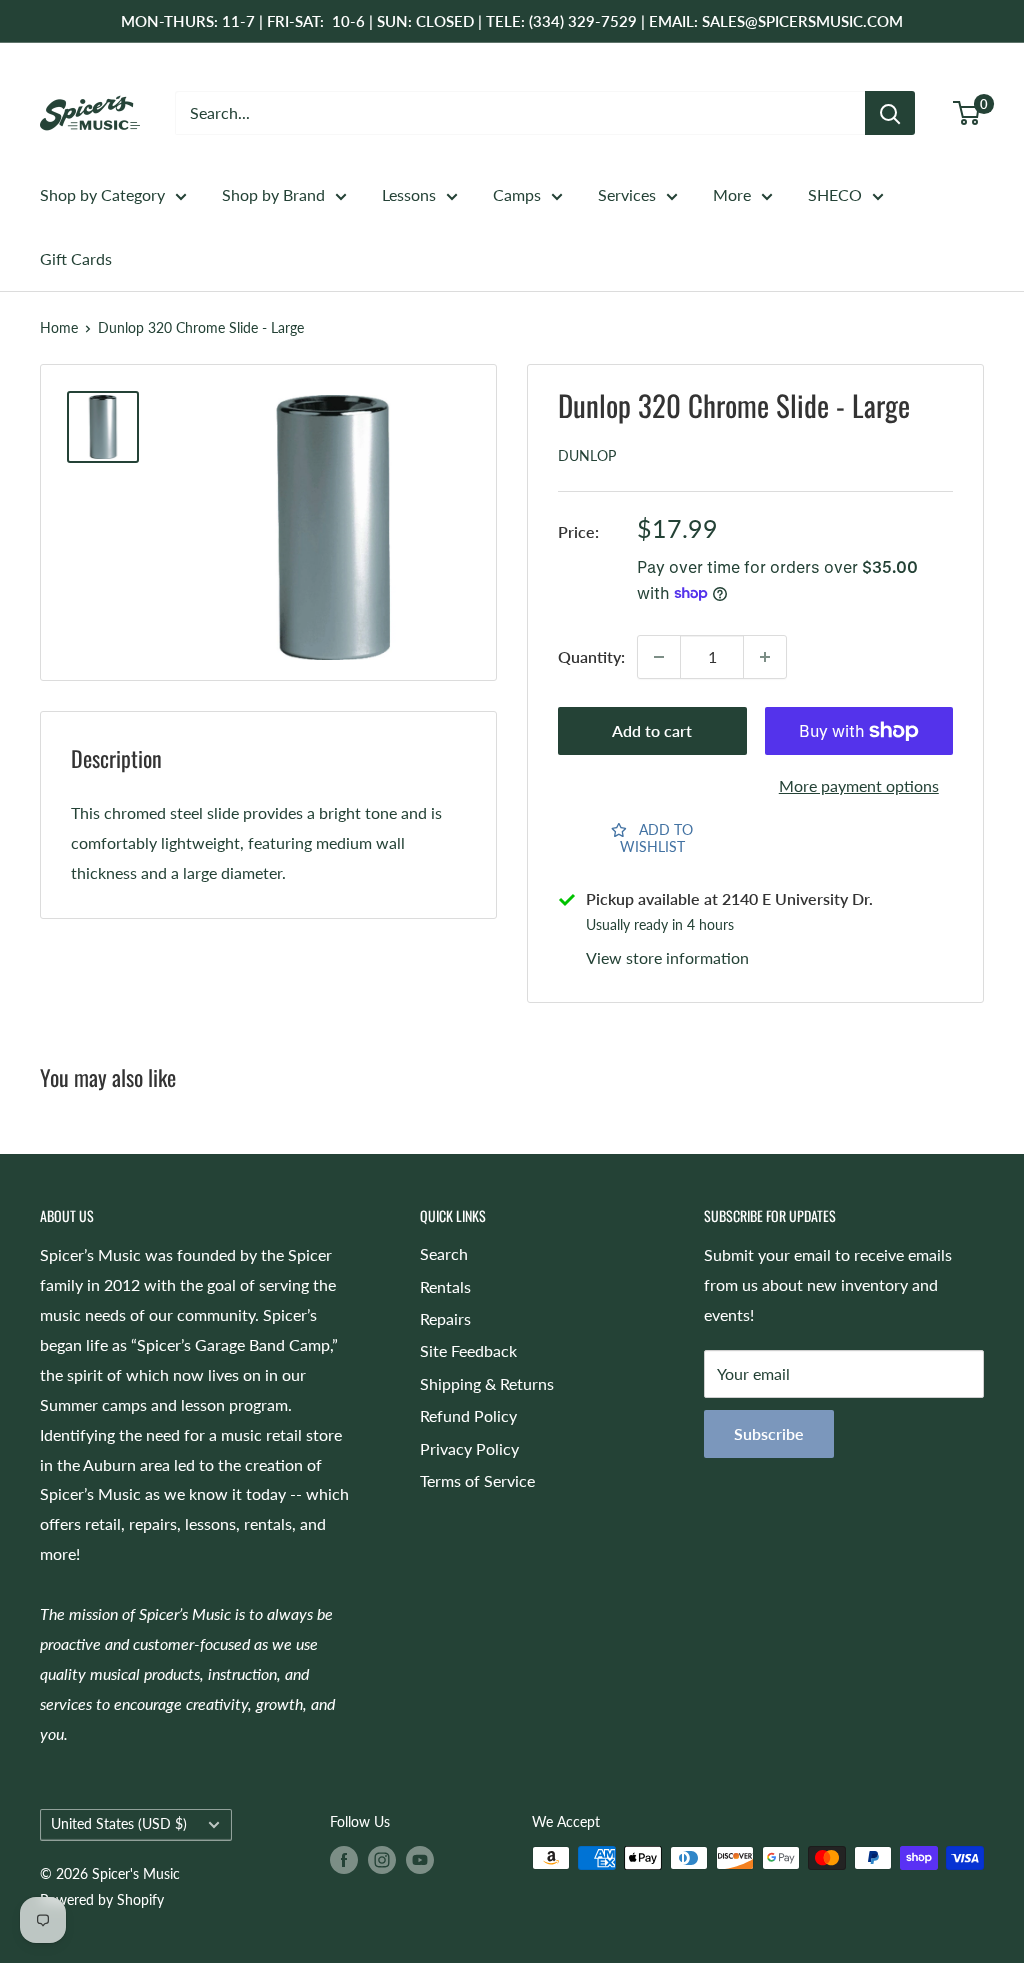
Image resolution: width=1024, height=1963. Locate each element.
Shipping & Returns (487, 1383)
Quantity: (591, 656)
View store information (667, 957)
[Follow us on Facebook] (344, 1860)
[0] (967, 113)
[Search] (890, 113)
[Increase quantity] (765, 657)
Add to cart (652, 730)
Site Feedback (468, 1350)
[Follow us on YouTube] (420, 1860)
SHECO (835, 194)
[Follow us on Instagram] (382, 1860)
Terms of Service (477, 1480)
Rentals (445, 1286)
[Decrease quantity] (659, 657)
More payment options (859, 785)
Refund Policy (468, 1415)
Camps (517, 194)
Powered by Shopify (102, 1899)
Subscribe (769, 1433)
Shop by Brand (273, 194)
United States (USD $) (119, 1824)
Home (59, 327)
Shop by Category (102, 194)
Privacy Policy (469, 1448)
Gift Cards (76, 258)
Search (444, 1253)
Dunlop (587, 455)
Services (627, 194)
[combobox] (520, 113)
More (732, 194)
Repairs (445, 1318)
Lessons (409, 194)
